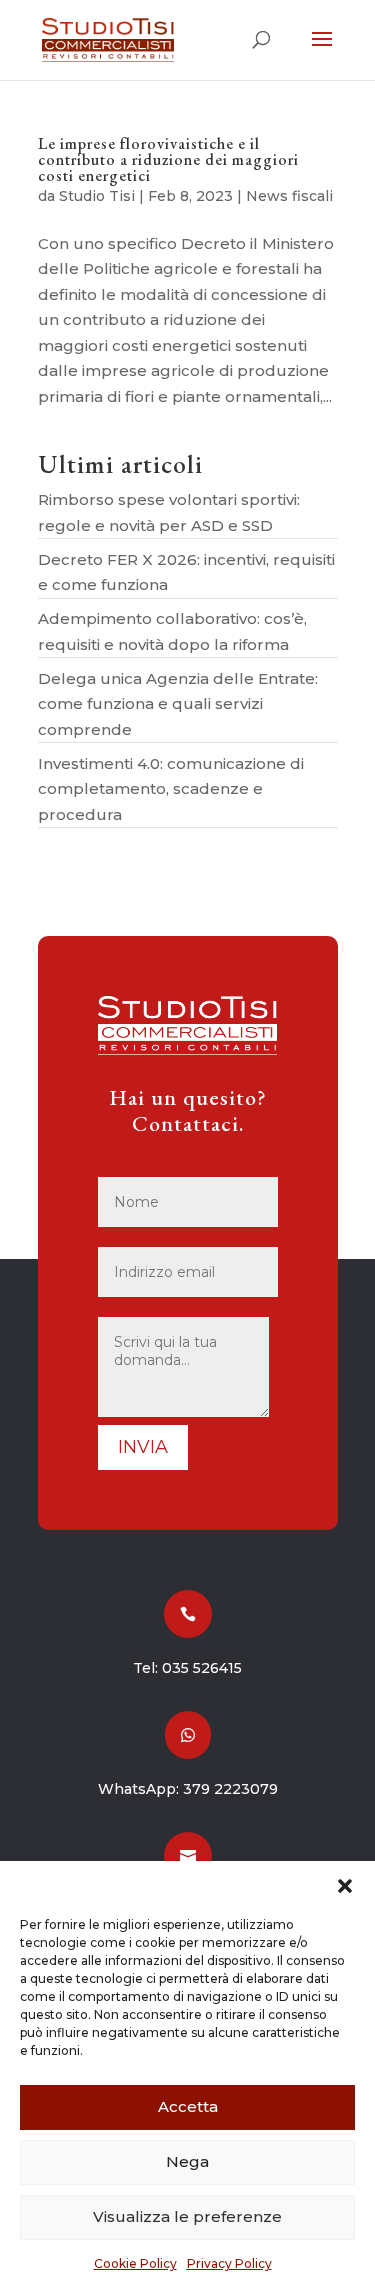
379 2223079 (230, 1789)
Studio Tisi (97, 196)
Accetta (188, 2106)
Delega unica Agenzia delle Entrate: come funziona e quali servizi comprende (178, 704)
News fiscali (289, 196)
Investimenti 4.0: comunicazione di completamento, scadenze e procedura (171, 789)
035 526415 (202, 1668)
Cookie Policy (135, 2263)
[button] (345, 1886)
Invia (143, 1447)
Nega (187, 2161)
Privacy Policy (229, 2263)
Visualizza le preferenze (187, 2216)
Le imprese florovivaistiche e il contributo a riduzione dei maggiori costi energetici (168, 159)
